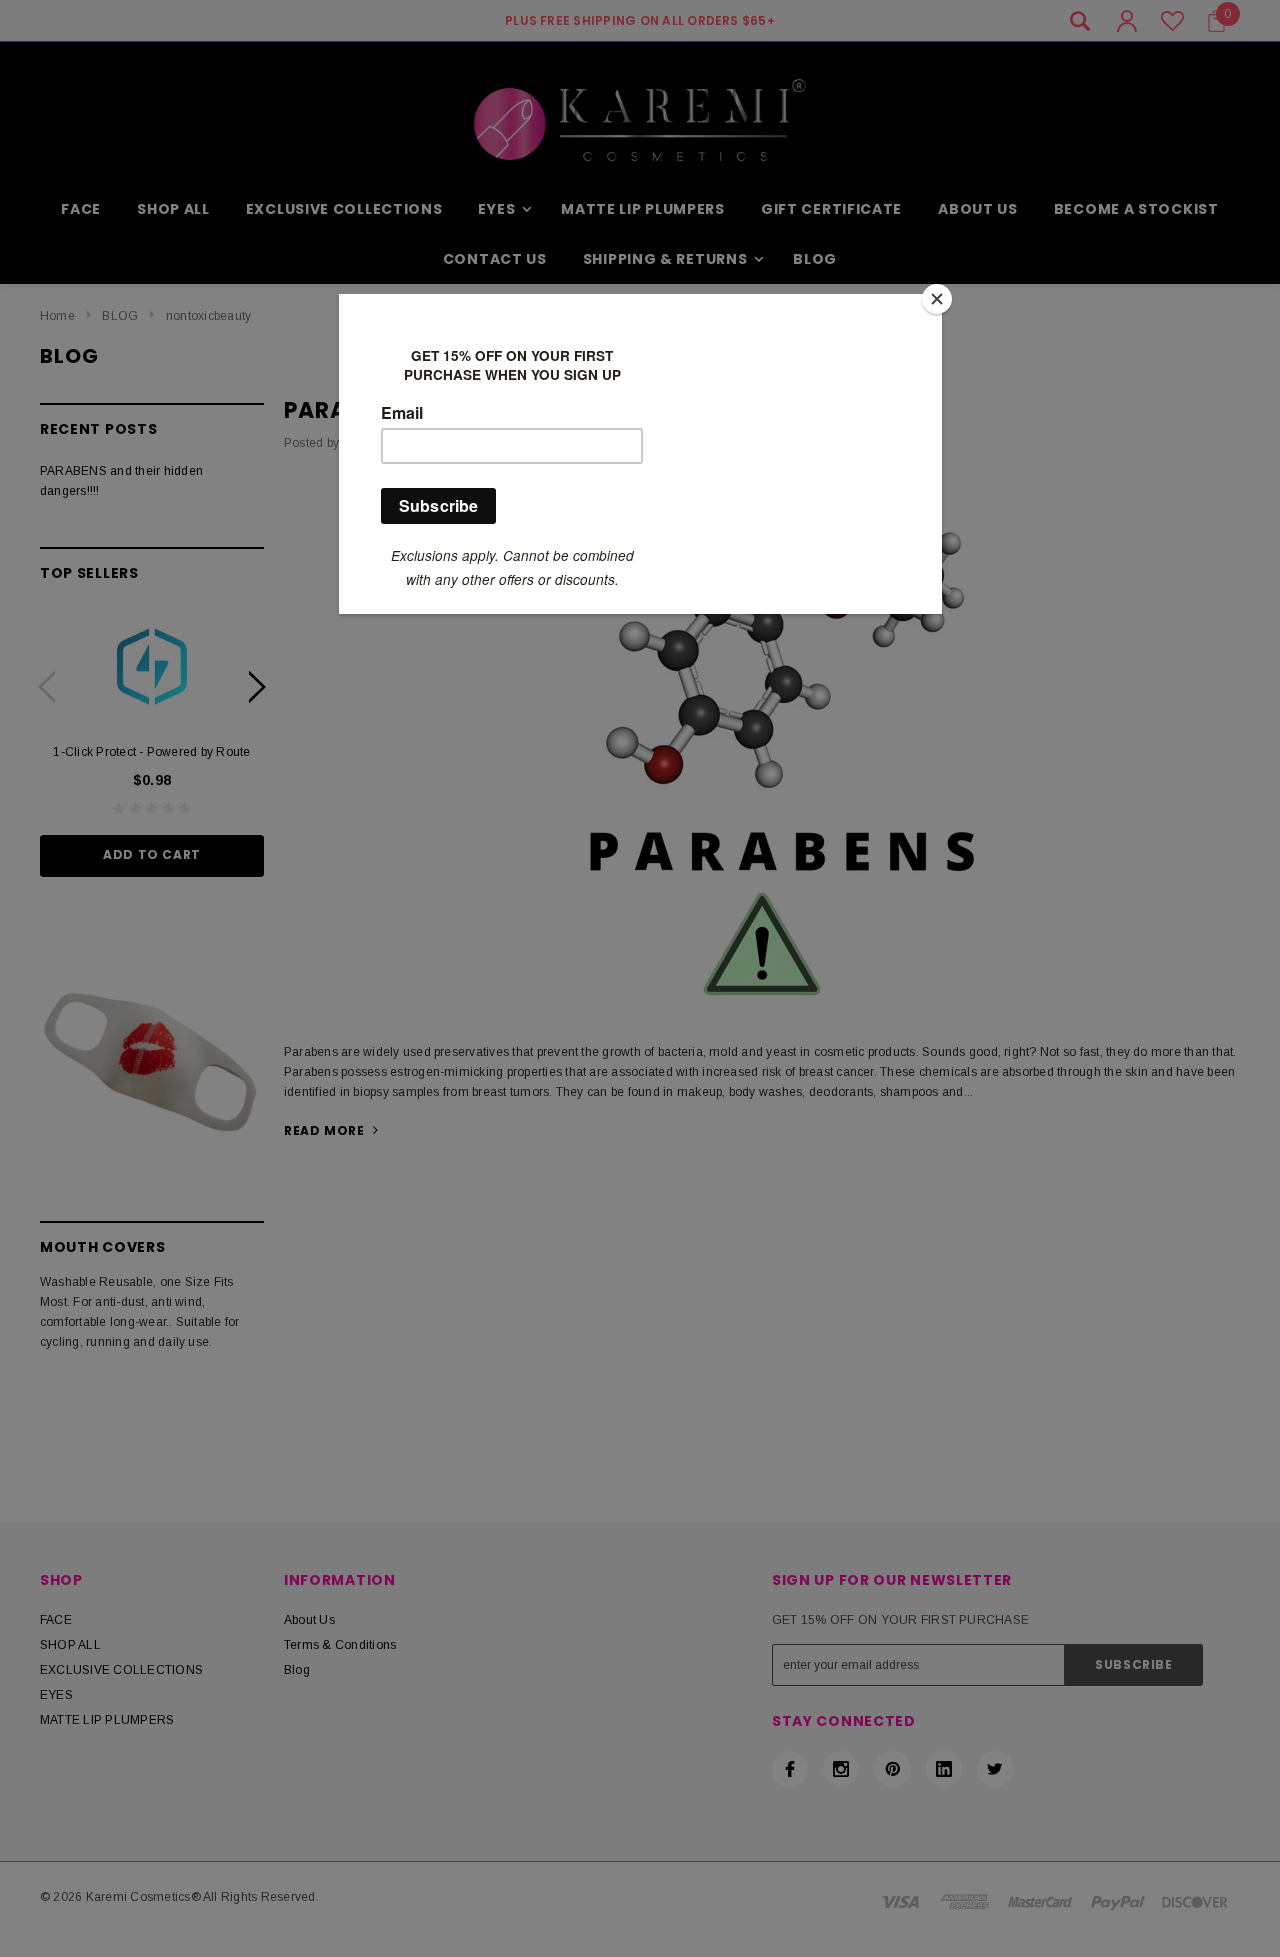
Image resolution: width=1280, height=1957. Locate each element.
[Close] (937, 299)
